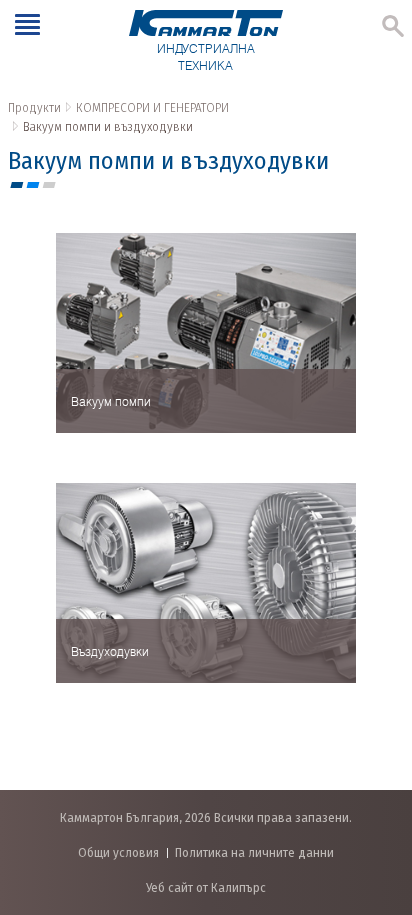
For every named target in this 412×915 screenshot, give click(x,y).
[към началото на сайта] (376, 794)
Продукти (34, 107)
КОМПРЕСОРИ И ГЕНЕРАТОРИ (152, 107)
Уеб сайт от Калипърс (206, 887)
